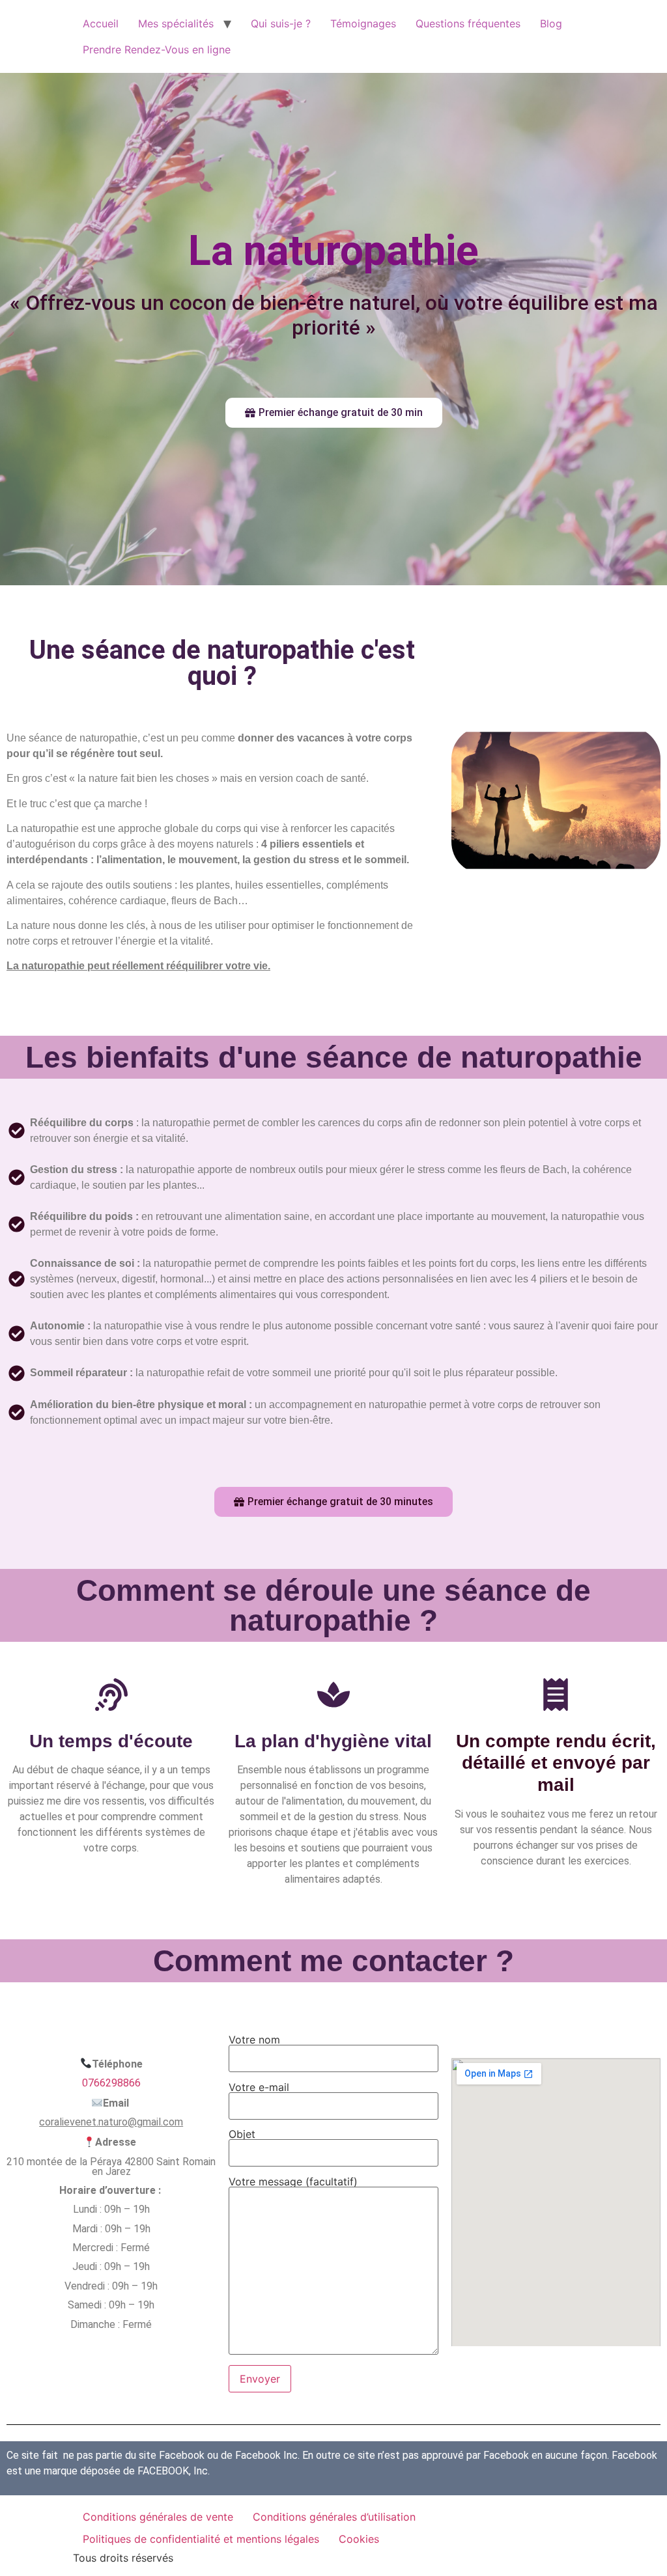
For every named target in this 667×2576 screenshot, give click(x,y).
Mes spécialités (176, 23)
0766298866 (111, 2083)
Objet (242, 2135)
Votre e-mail (259, 2088)
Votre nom (254, 2040)
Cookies (359, 2539)
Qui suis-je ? (281, 23)
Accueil (101, 23)
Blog (551, 23)
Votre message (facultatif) (293, 2182)
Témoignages (363, 23)
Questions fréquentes (468, 23)
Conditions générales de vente (158, 2517)
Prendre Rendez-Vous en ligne (157, 49)
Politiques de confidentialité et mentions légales (201, 2539)
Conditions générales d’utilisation (334, 2517)
